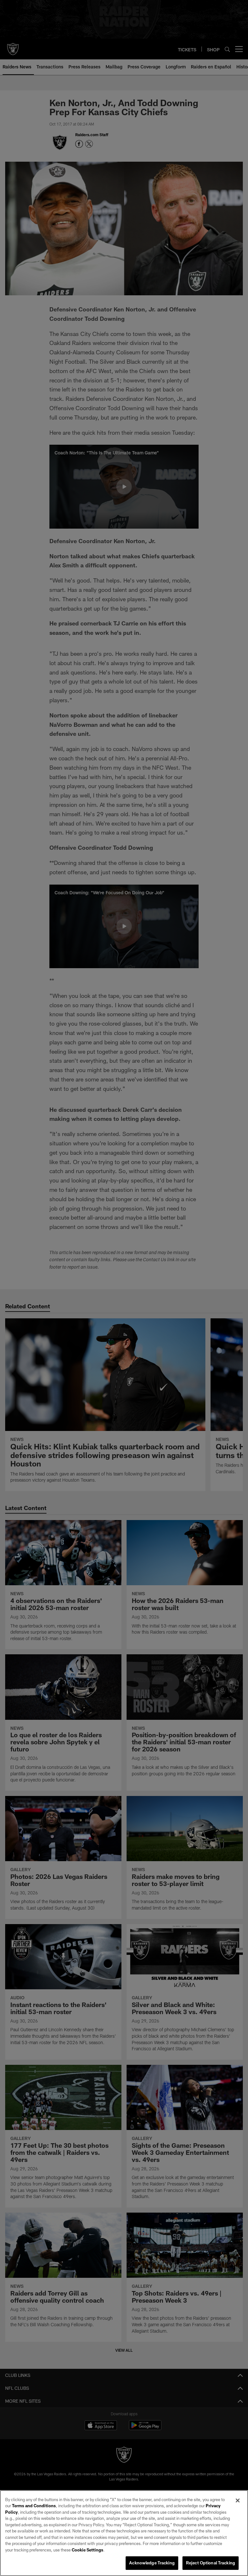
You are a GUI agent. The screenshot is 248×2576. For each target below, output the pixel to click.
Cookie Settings (88, 2550)
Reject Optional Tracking (211, 2563)
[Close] (238, 2500)
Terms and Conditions (34, 2506)
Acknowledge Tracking (152, 2563)
